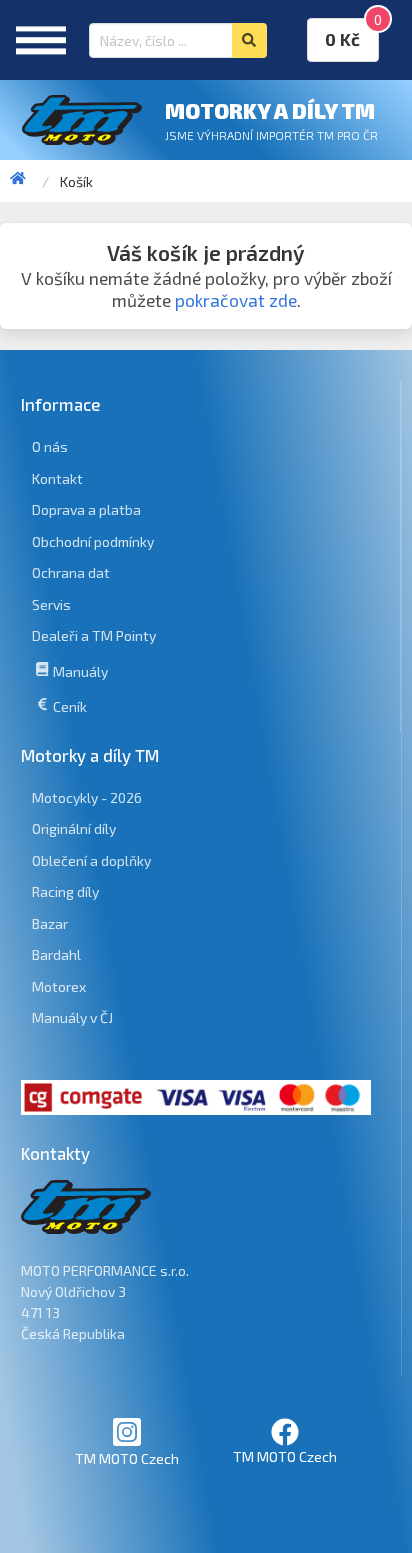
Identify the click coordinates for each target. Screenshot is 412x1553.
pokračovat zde (236, 300)
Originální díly (74, 828)
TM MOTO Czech (127, 1458)
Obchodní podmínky (93, 541)
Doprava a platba (86, 509)
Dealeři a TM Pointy (94, 635)
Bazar (50, 923)
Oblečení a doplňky (91, 860)
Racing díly (65, 891)
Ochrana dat (71, 572)
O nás (50, 446)
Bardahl (56, 954)
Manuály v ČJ (72, 1017)
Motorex (59, 986)
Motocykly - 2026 (87, 797)
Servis (51, 604)
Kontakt (57, 478)
